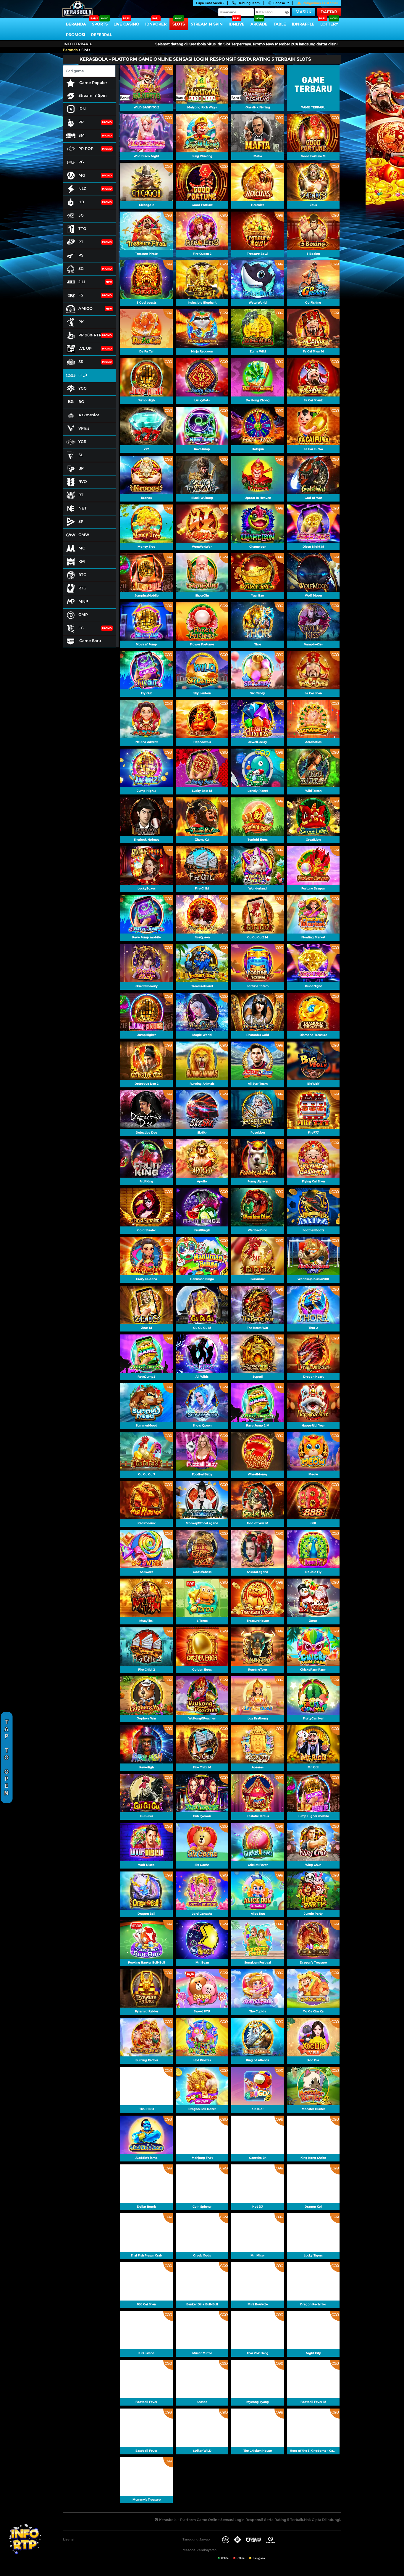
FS (81, 295)
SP (81, 521)
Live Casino (126, 24)
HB (81, 202)
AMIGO (85, 308)
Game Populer (93, 83)
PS (81, 255)
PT (81, 242)
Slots (179, 24)
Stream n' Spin (92, 95)
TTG (82, 228)
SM (81, 135)
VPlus (84, 428)
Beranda (76, 24)
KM (82, 561)
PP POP (86, 149)
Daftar (329, 12)
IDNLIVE (237, 24)
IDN (82, 109)
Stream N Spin (207, 24)
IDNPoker (156, 24)
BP (81, 468)
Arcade (259, 24)
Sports (100, 24)
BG (81, 402)
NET (83, 508)
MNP (83, 601)
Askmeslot (89, 415)
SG (81, 268)
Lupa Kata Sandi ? (210, 3)
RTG (82, 588)
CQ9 (83, 375)
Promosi (76, 35)
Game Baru (89, 641)
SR (81, 362)
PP (81, 122)
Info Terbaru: (78, 44)
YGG (83, 388)
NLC (83, 188)
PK (81, 322)
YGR (82, 441)
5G (81, 215)
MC (82, 548)
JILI (82, 282)
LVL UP (85, 348)
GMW (84, 535)
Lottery (329, 24)
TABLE (280, 24)
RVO (83, 481)
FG (81, 628)
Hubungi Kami (249, 3)
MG (82, 175)
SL (81, 455)
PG (81, 162)
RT (81, 495)
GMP (83, 615)
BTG (82, 575)
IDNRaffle (303, 24)
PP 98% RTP (90, 335)
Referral (101, 35)
